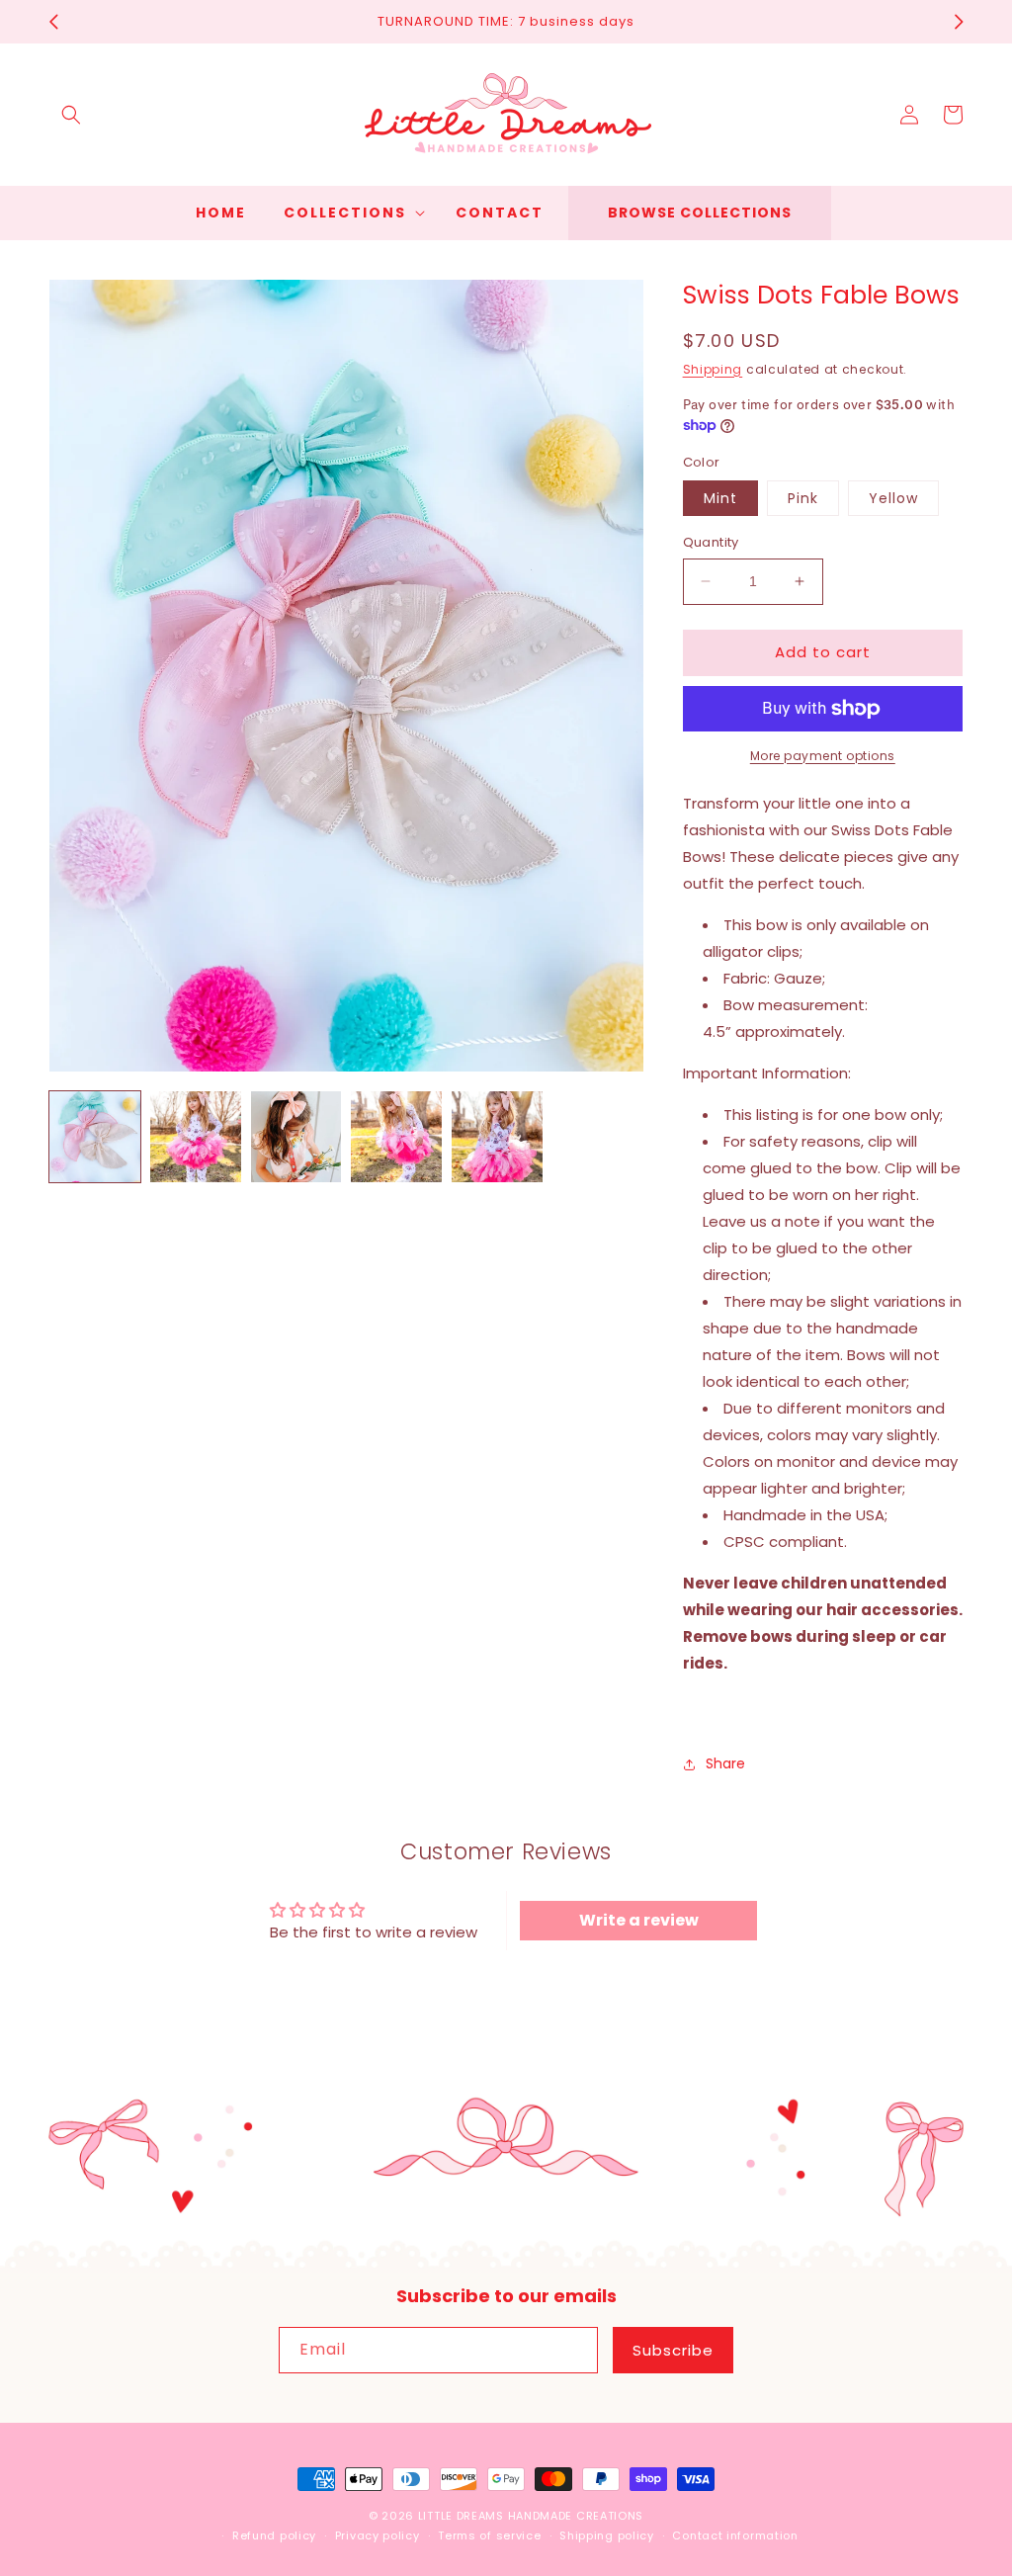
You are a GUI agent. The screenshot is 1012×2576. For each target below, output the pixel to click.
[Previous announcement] (53, 22)
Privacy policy (378, 2535)
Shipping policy (607, 2535)
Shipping (713, 369)
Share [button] (725, 1763)
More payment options (823, 756)
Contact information (735, 2535)
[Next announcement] (959, 22)
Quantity (711, 542)
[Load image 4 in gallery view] (396, 1137)
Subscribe (673, 2350)
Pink (803, 498)
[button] (71, 115)
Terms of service (489, 2535)
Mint (720, 498)
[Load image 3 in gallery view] (296, 1137)
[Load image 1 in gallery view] (95, 1137)
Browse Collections (700, 213)
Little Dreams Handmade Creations (531, 2516)
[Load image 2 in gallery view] (196, 1137)
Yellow (893, 498)
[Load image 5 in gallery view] (497, 1137)
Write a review (639, 1920)
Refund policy (274, 2535)
